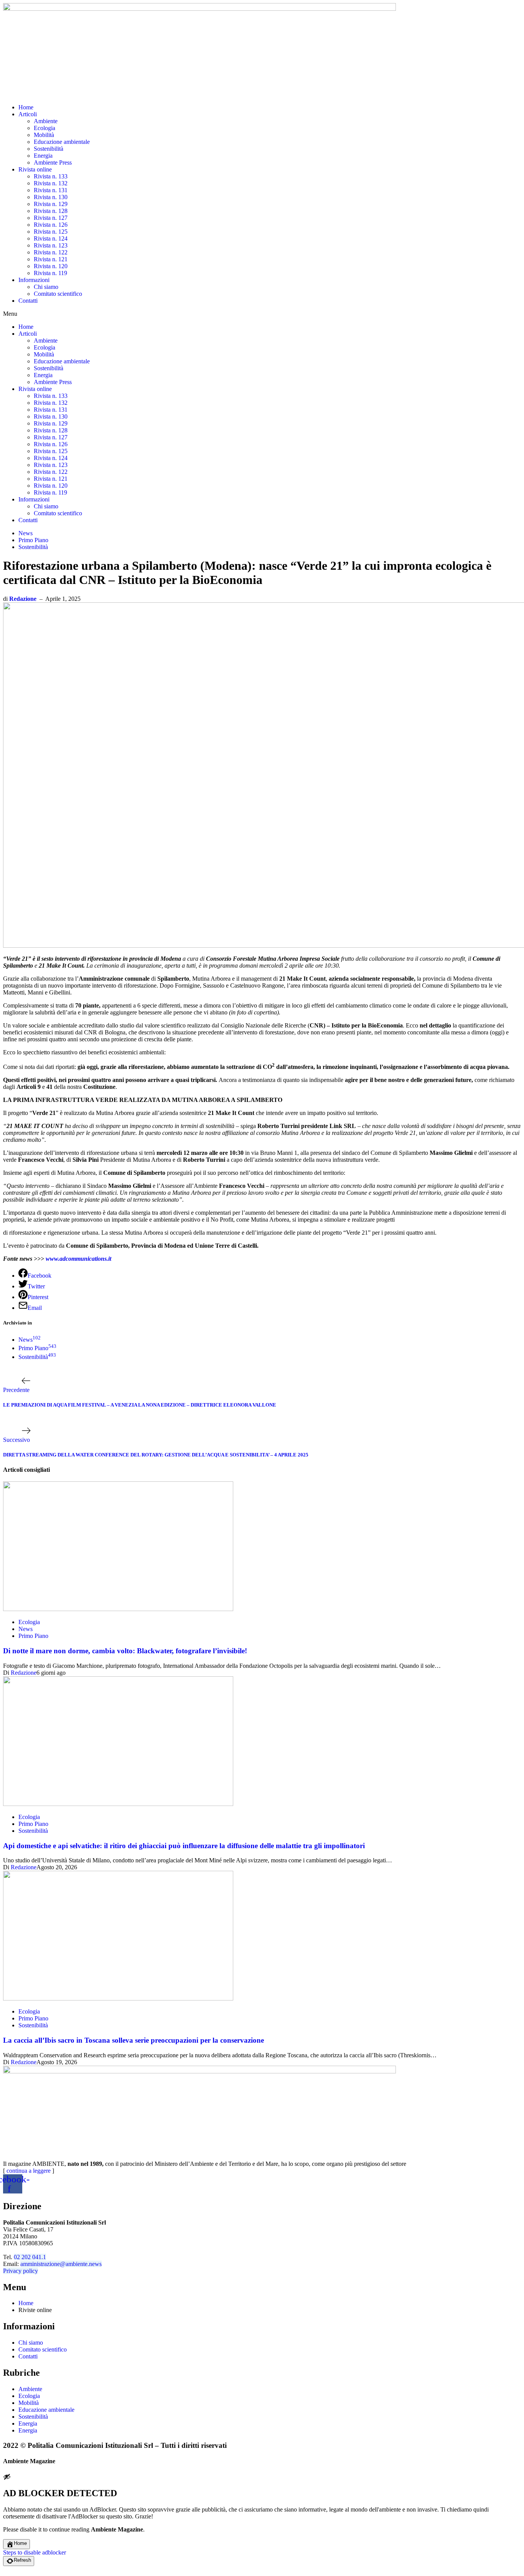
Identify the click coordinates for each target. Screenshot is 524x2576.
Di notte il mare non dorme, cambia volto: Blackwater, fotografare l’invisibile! (125, 1651)
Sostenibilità (49, 149)
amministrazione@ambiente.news (61, 2264)
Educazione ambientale (62, 142)
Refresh (22, 2560)
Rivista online (35, 169)
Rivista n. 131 (51, 190)
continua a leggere (29, 2171)
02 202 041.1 (30, 2257)
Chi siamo (46, 287)
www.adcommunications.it (78, 1259)
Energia (43, 156)
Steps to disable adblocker (35, 2552)
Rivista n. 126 (51, 225)
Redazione (23, 599)
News (26, 533)
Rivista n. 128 (51, 211)
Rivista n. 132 (51, 183)
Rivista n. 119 (50, 273)
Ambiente (46, 121)
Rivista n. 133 (51, 176)
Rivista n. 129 (51, 204)
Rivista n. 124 (51, 238)
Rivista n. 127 (51, 218)
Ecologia (44, 128)
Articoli (28, 114)
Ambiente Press (53, 162)
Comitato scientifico (58, 294)
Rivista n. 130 (51, 197)
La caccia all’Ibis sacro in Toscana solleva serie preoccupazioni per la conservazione (133, 2040)
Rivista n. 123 (51, 245)
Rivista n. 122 (51, 252)
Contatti (28, 301)
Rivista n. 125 (51, 232)
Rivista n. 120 (51, 266)
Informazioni (34, 280)
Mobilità (44, 135)
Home (26, 107)
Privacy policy (21, 2271)
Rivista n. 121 (51, 259)
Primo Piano (33, 540)
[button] (262, 314)
